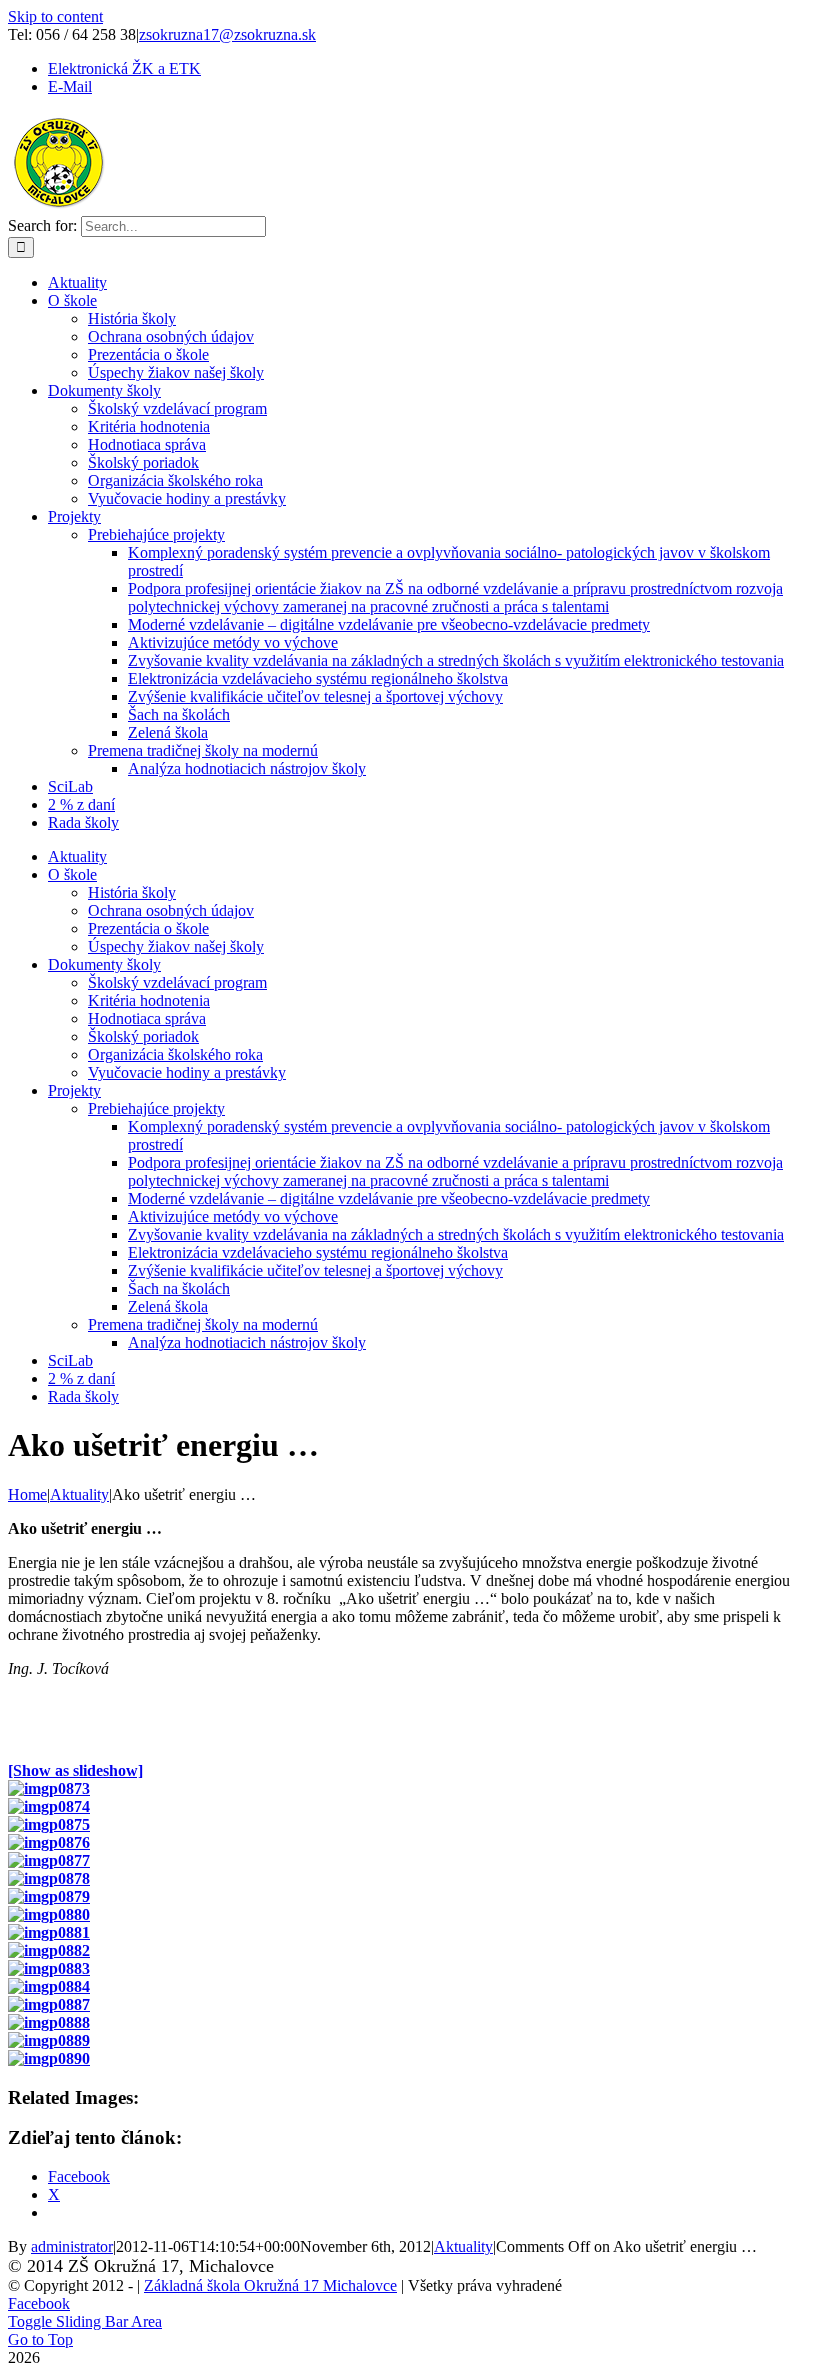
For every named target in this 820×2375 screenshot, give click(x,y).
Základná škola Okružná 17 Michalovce (270, 2285)
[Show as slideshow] (75, 1770)
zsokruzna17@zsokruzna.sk (227, 34)
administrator (72, 2246)
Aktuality (463, 2246)
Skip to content (55, 16)
